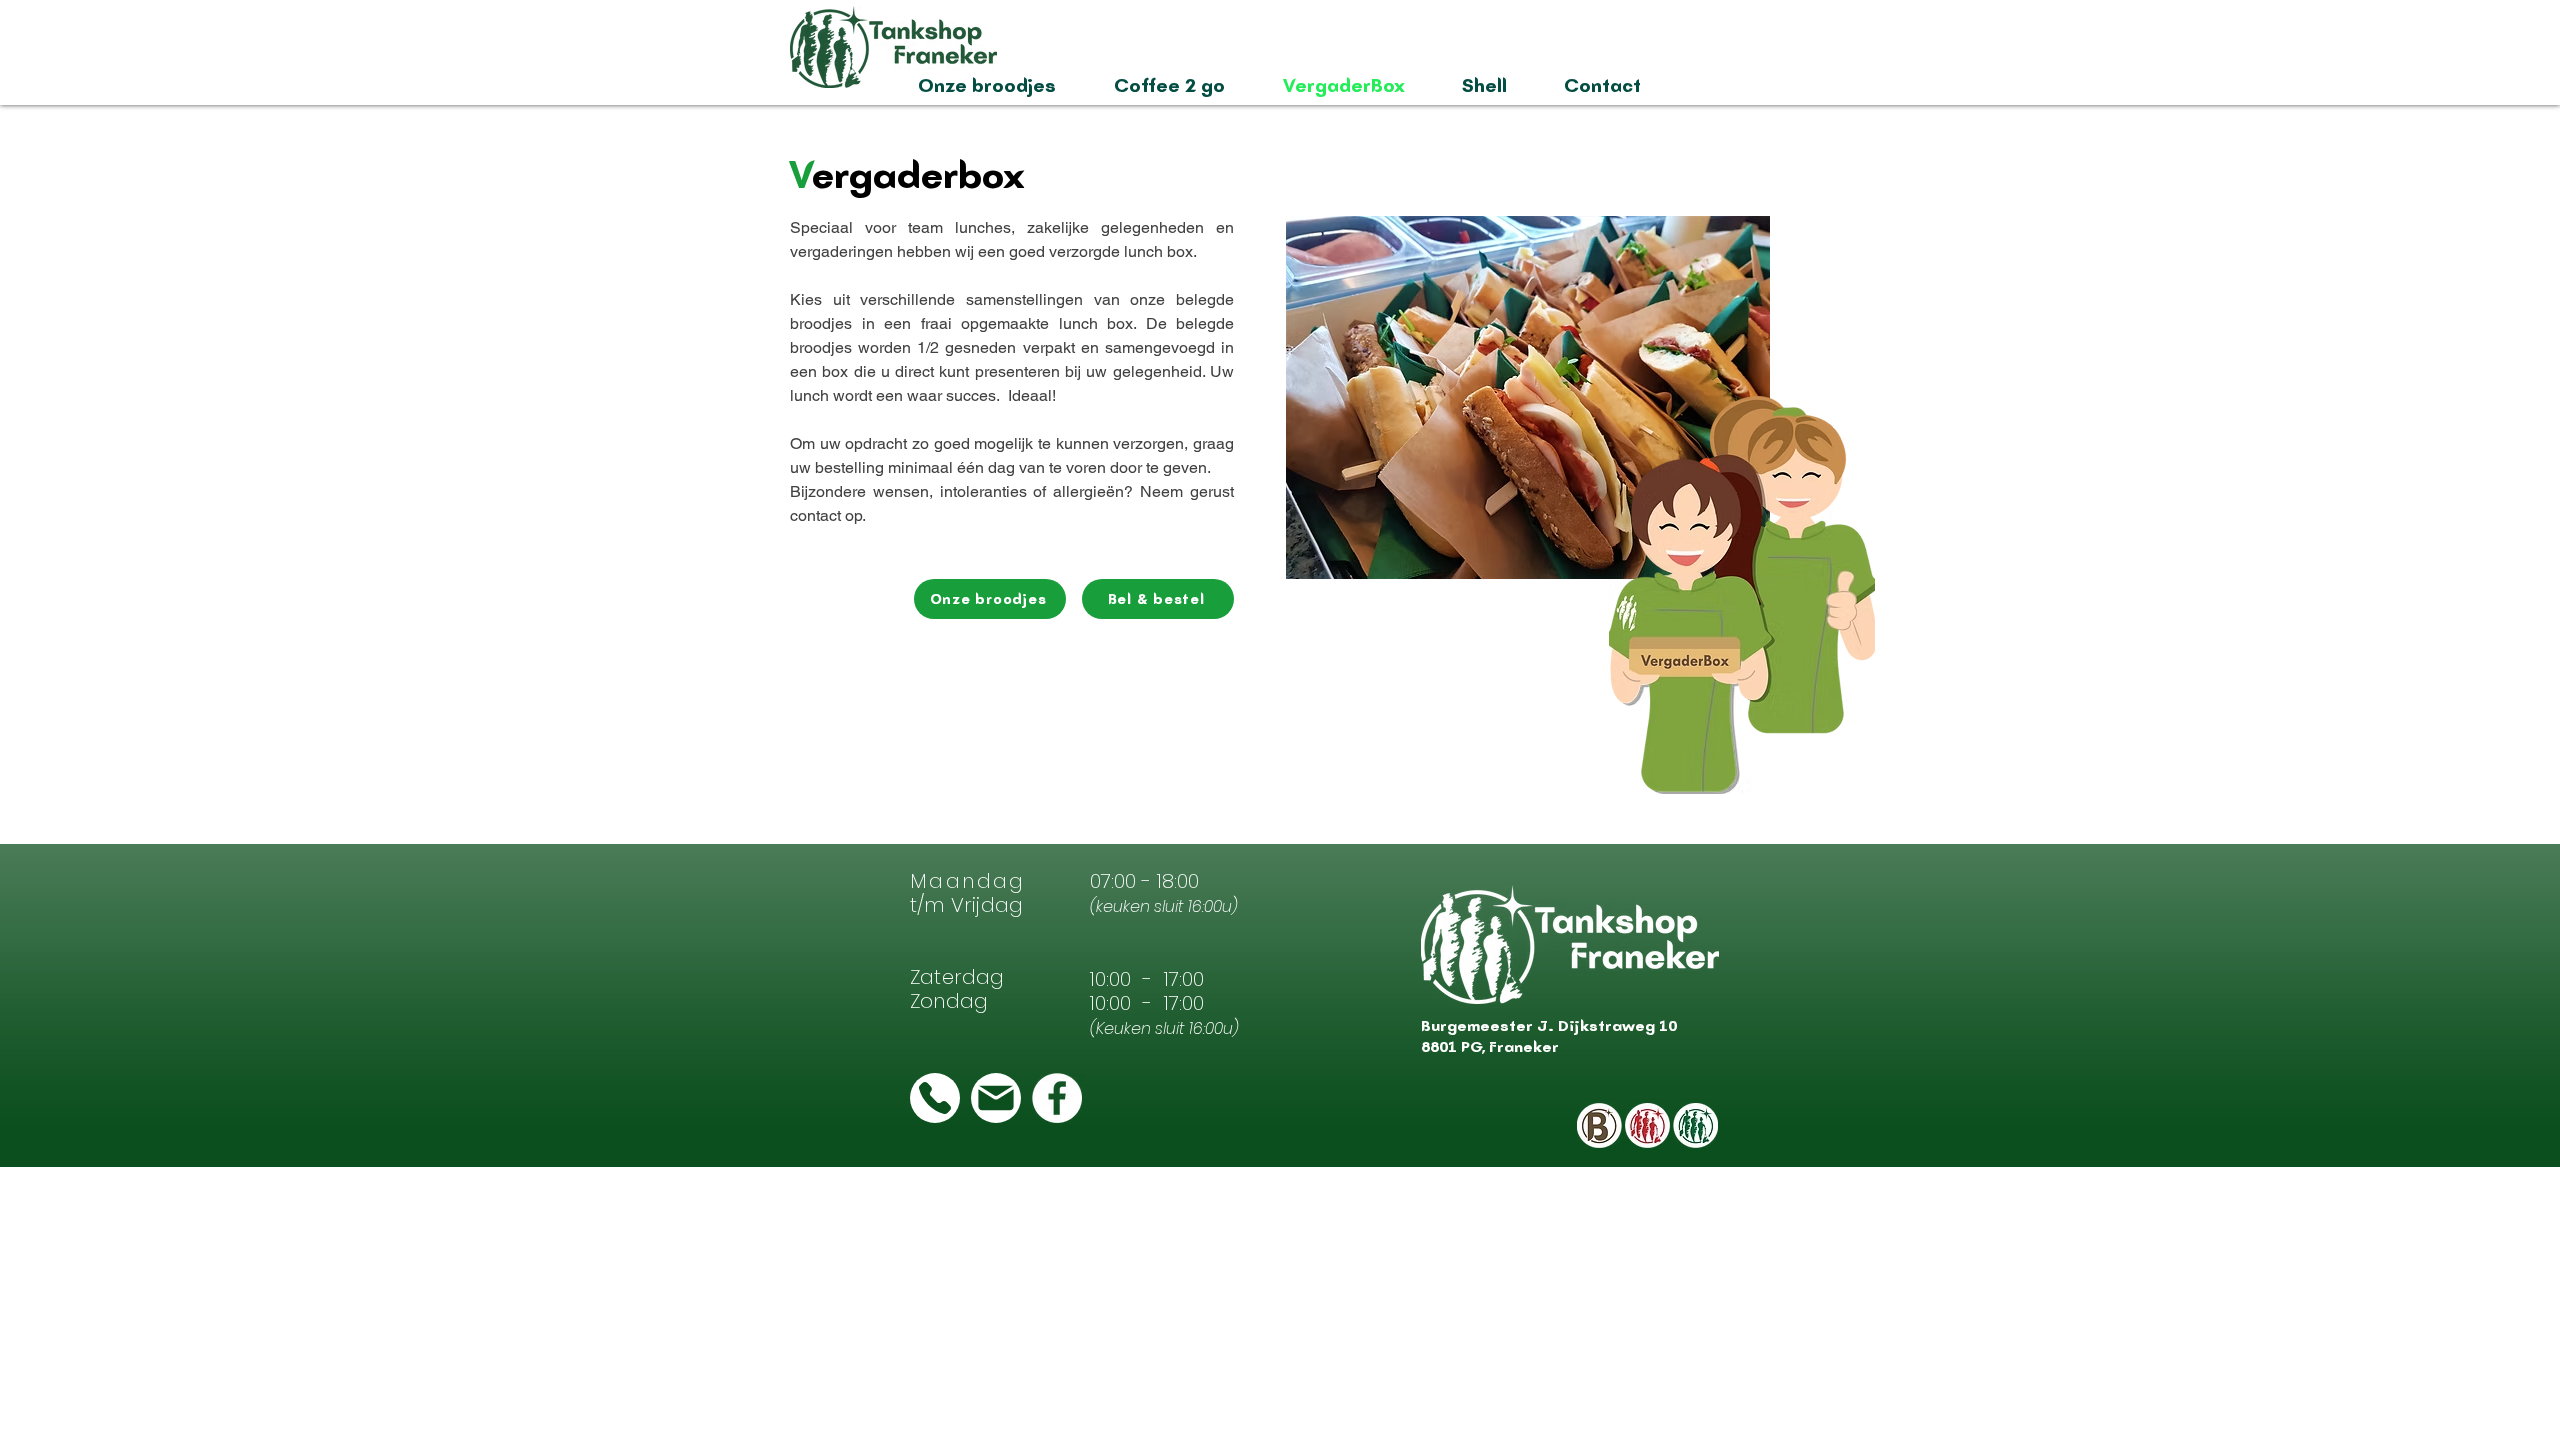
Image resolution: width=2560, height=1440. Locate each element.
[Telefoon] (935, 1098)
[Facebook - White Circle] (1057, 1098)
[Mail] (996, 1098)
